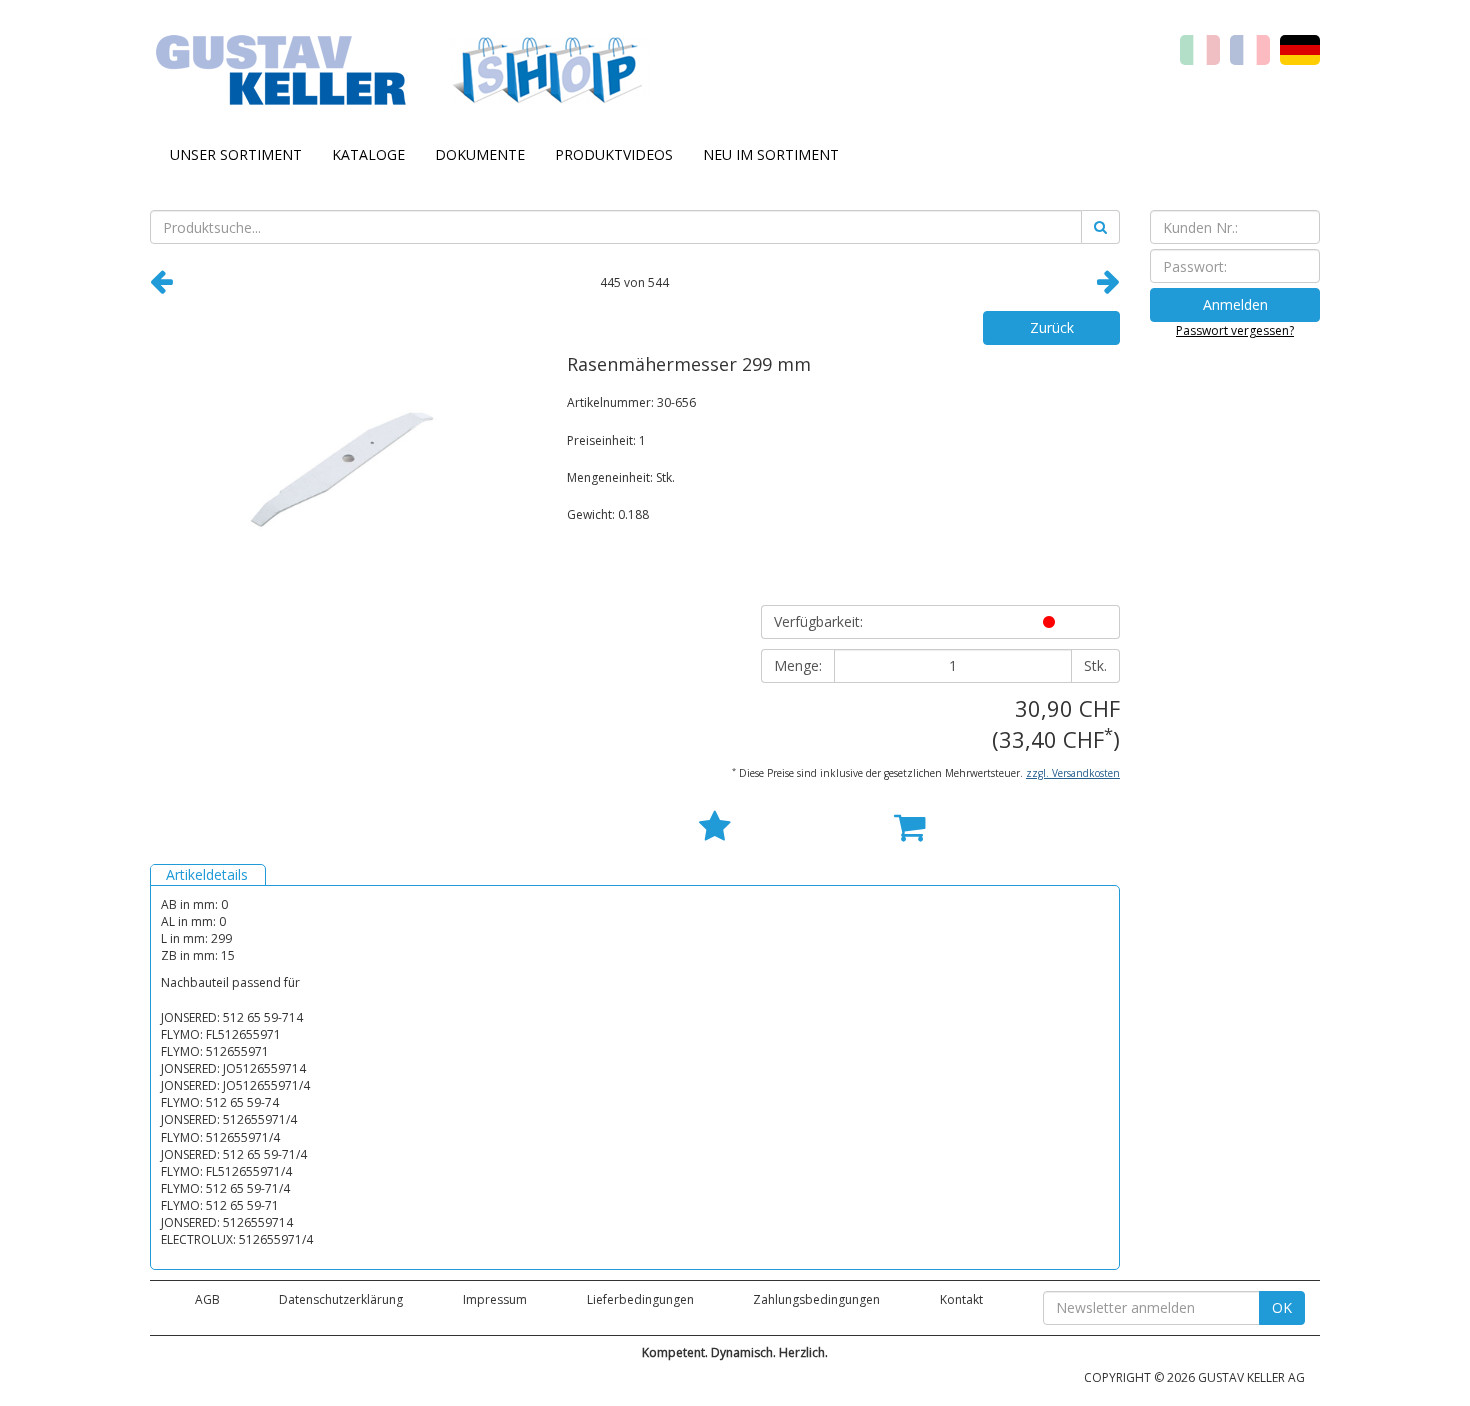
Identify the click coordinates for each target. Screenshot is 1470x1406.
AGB (207, 1299)
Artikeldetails (207, 874)
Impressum (495, 1299)
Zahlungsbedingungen (816, 1299)
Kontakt (961, 1299)
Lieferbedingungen (640, 1299)
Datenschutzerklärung (341, 1299)
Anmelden (1235, 304)
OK (1282, 1307)
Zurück (1052, 327)
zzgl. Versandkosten (1073, 773)
